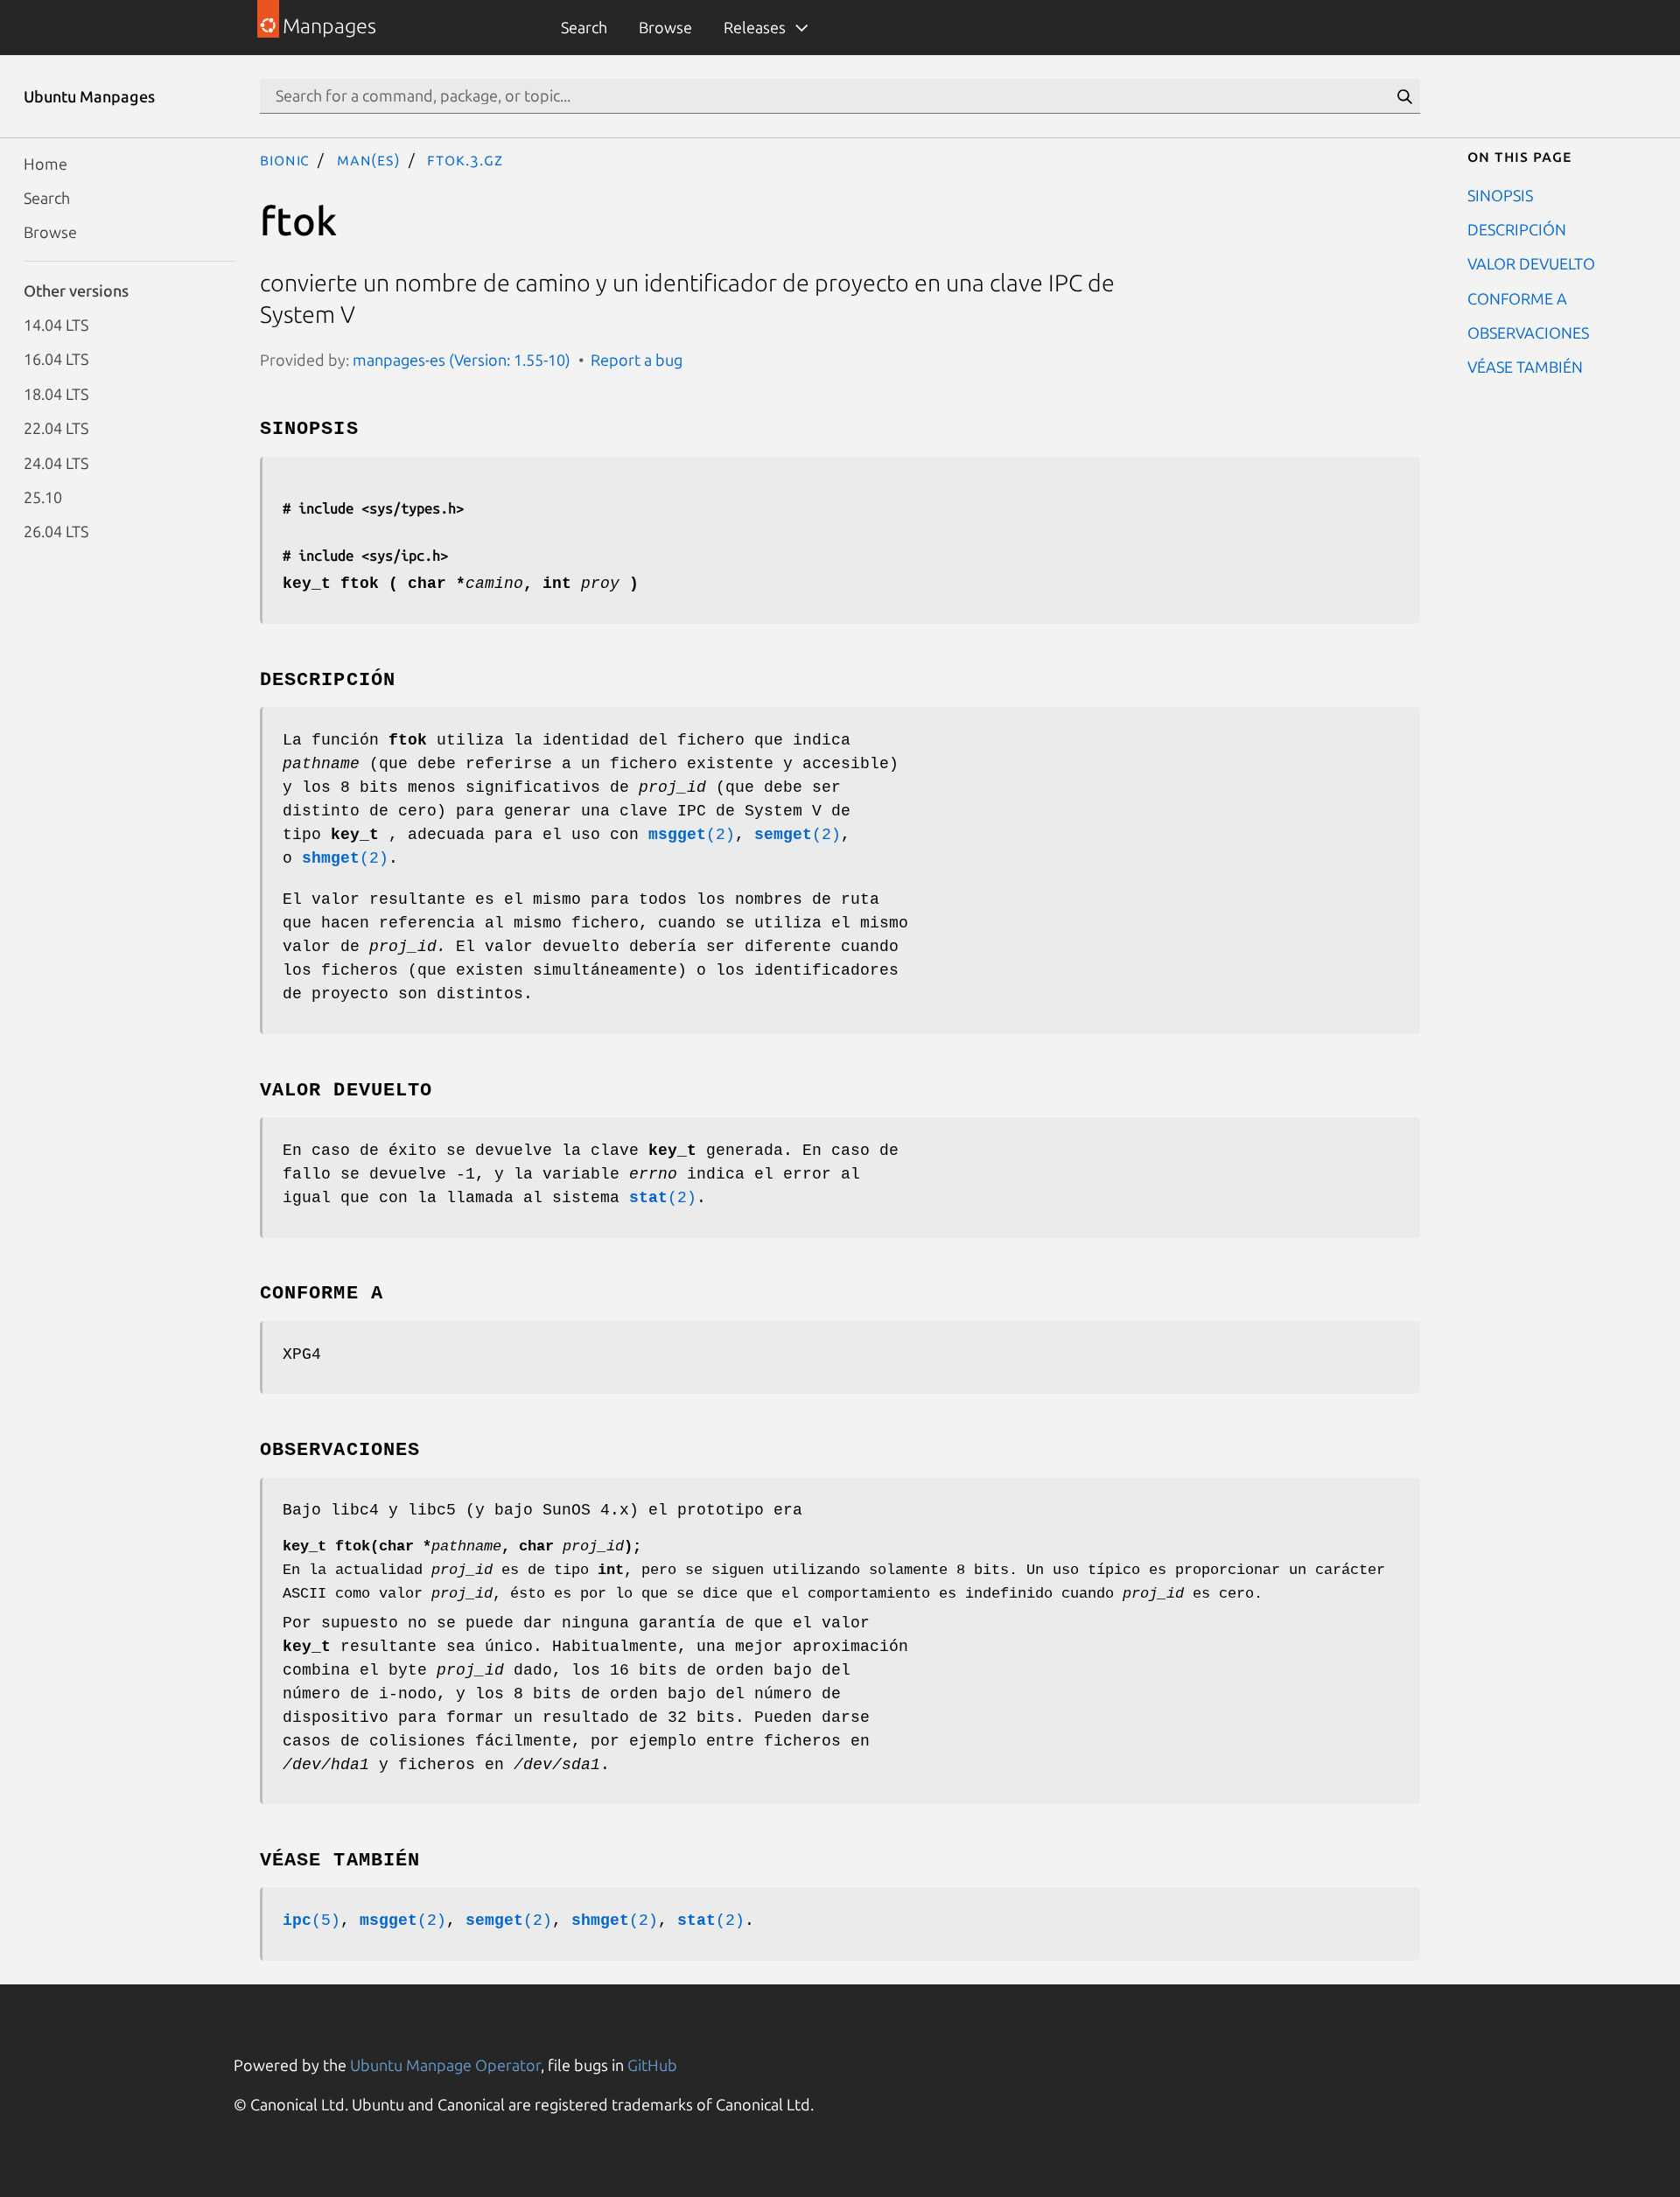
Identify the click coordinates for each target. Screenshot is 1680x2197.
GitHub (652, 2065)
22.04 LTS (56, 428)
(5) (311, 1921)
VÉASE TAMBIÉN (1525, 367)
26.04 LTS (56, 531)
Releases (755, 27)
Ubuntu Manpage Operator (445, 2065)
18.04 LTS (56, 393)
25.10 (43, 496)
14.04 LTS (56, 325)
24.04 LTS (56, 462)
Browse (665, 27)
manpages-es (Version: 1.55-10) (462, 360)
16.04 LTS (56, 359)
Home (45, 163)
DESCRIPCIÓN (1517, 228)
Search (584, 27)
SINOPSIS (1500, 194)
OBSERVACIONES (1528, 332)
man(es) (369, 159)
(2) (692, 835)
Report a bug (637, 360)
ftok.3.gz (465, 159)
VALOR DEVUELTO (1531, 263)
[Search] (1404, 96)
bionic (285, 159)
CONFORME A (1517, 297)
